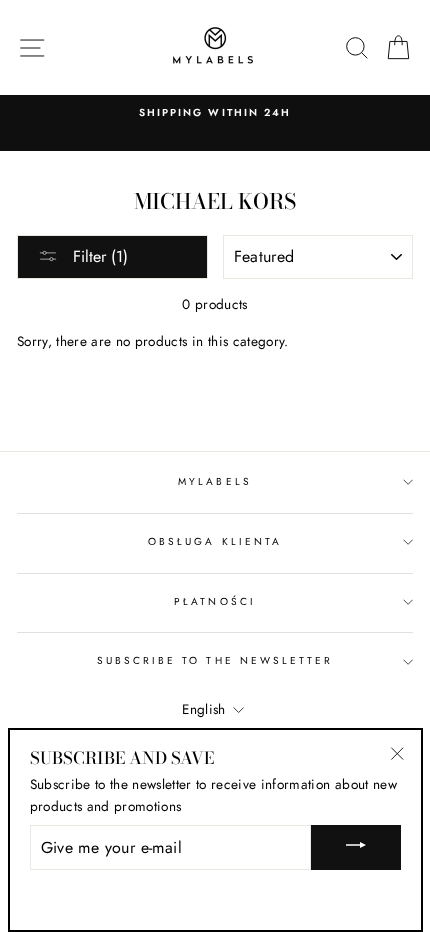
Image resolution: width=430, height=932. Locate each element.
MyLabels (214, 481)
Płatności (215, 601)
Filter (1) (98, 256)
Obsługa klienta (215, 541)
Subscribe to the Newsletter (215, 660)
